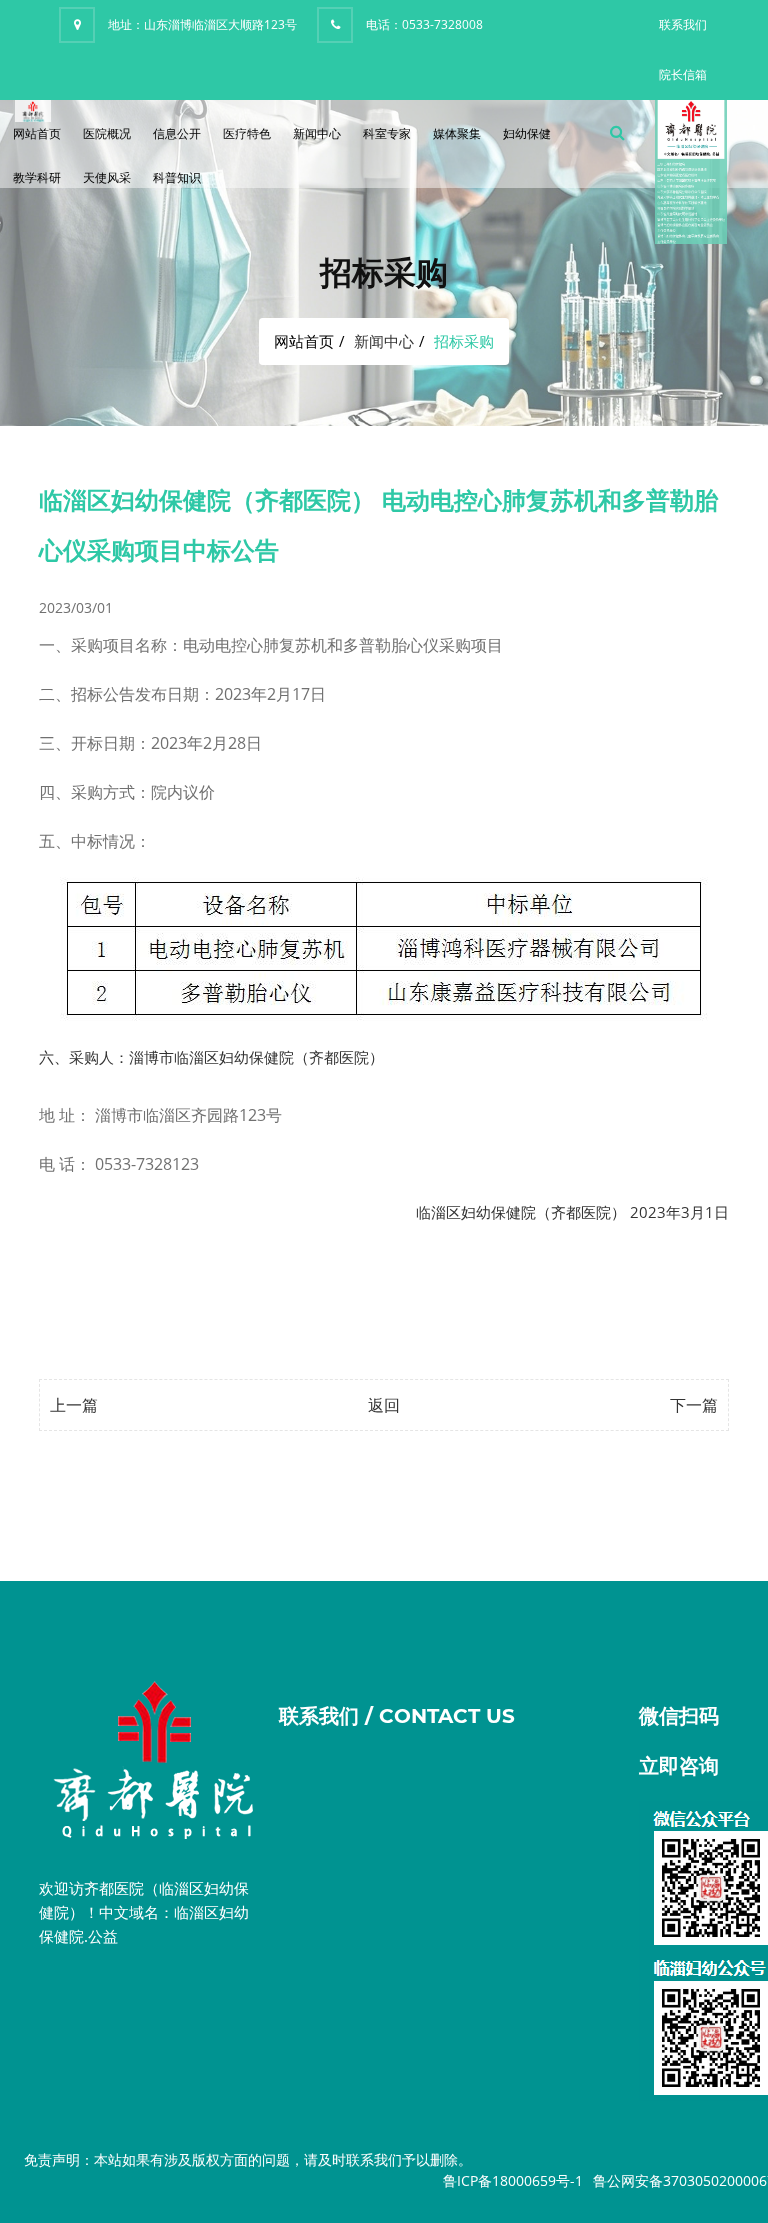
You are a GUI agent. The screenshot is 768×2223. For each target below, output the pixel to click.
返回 (384, 1405)
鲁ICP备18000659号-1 (513, 2180)
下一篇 (694, 1405)
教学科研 (37, 177)
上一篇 (74, 1405)
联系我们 (683, 24)
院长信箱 (683, 74)
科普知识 (177, 177)
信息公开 (177, 133)
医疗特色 (247, 133)
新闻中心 (317, 133)
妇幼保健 (527, 133)
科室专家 (387, 133)
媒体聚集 (457, 133)
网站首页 (37, 133)
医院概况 (107, 133)
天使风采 (107, 177)
